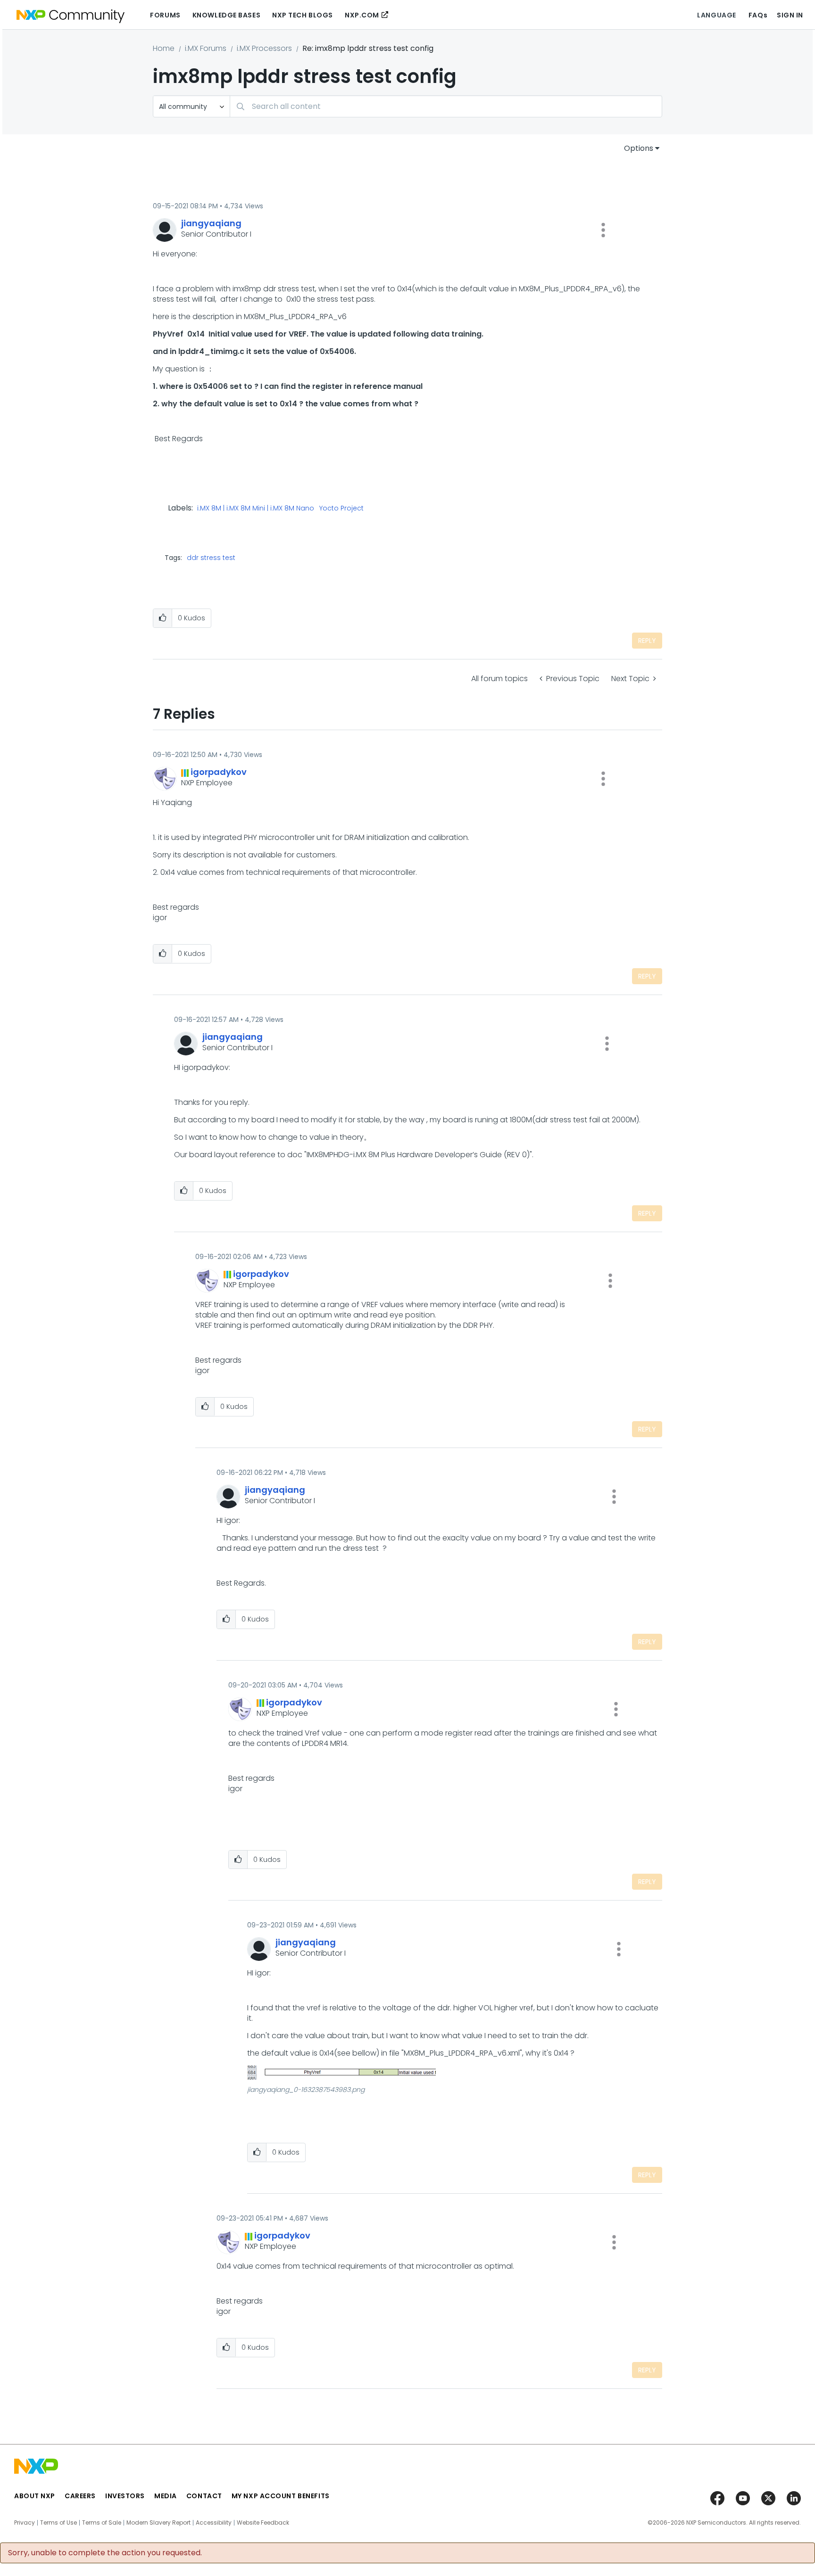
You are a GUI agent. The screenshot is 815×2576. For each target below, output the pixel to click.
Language (716, 15)
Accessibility (214, 2523)
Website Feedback (263, 2523)
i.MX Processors (264, 48)
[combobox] (446, 106)
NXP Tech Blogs (303, 15)
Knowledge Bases (226, 15)
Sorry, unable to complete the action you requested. (105, 2553)
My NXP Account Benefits (281, 2496)
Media (166, 2496)
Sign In (790, 15)
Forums (165, 15)
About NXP (35, 2496)
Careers (80, 2496)
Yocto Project (341, 509)
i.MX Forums (206, 48)
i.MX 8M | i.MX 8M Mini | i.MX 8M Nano (256, 509)
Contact (204, 2496)
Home (164, 48)
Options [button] (639, 148)
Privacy (25, 2523)
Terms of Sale (102, 2523)
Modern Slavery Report (158, 2523)
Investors (125, 2496)
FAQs (758, 15)
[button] (603, 230)
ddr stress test (211, 558)
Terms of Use (58, 2523)
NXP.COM (362, 15)
